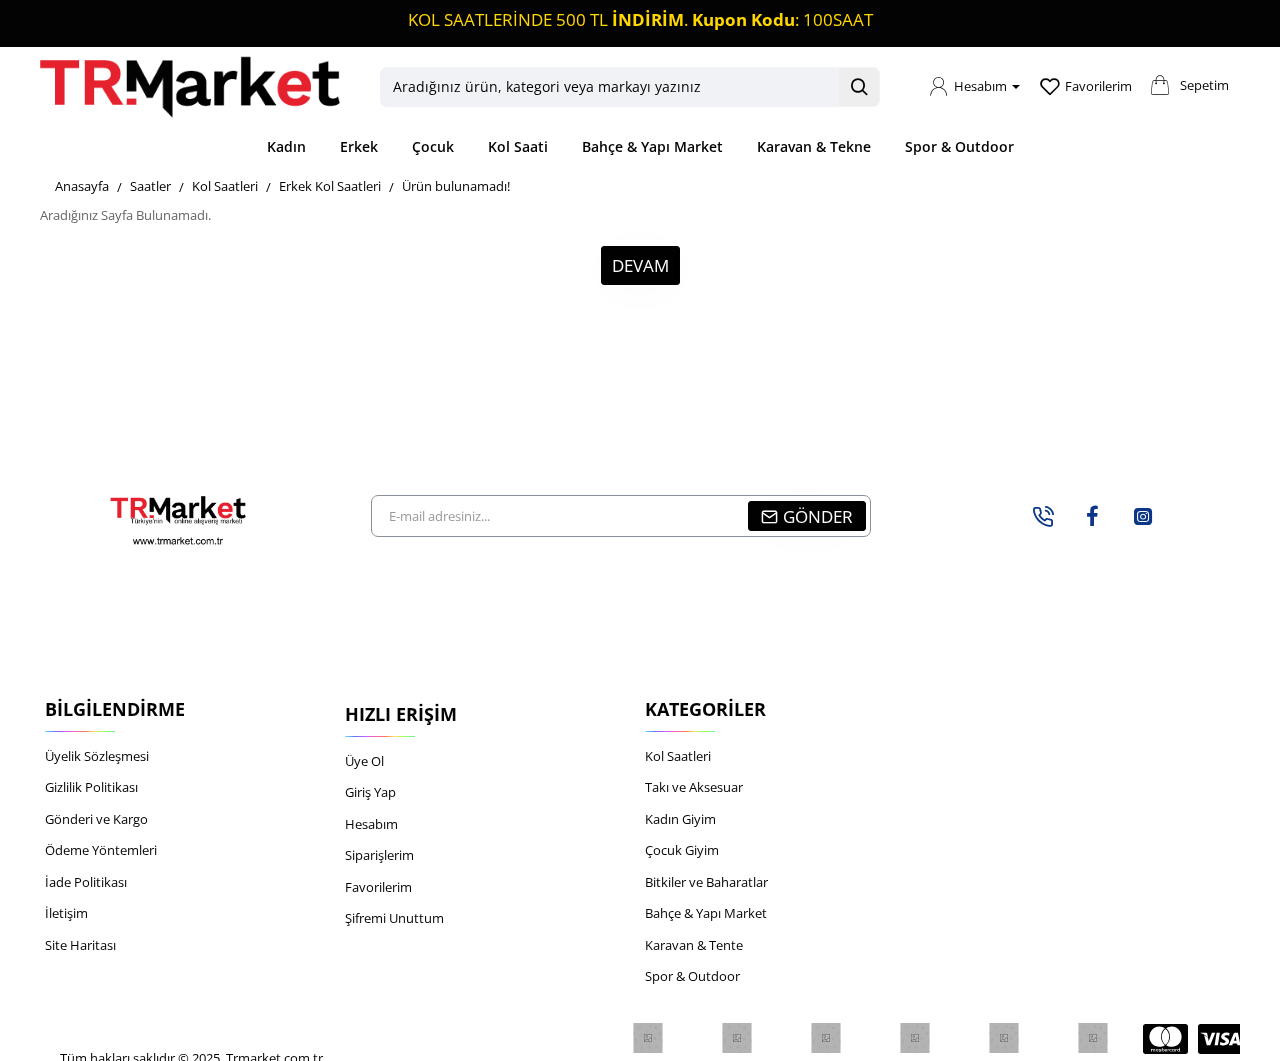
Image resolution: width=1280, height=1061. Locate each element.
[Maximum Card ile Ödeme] (915, 1038)
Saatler (150, 186)
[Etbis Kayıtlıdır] (648, 1038)
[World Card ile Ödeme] (737, 1038)
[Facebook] (1093, 516)
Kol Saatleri (225, 186)
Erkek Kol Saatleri (330, 186)
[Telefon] (1043, 516)
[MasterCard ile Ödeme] (1165, 1038)
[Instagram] (1143, 516)
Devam (640, 265)
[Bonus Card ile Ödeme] (826, 1038)
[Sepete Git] (1160, 92)
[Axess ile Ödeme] (1093, 1038)
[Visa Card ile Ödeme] (1220, 1038)
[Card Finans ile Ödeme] (1004, 1038)
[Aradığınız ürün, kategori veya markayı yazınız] (859, 87)
